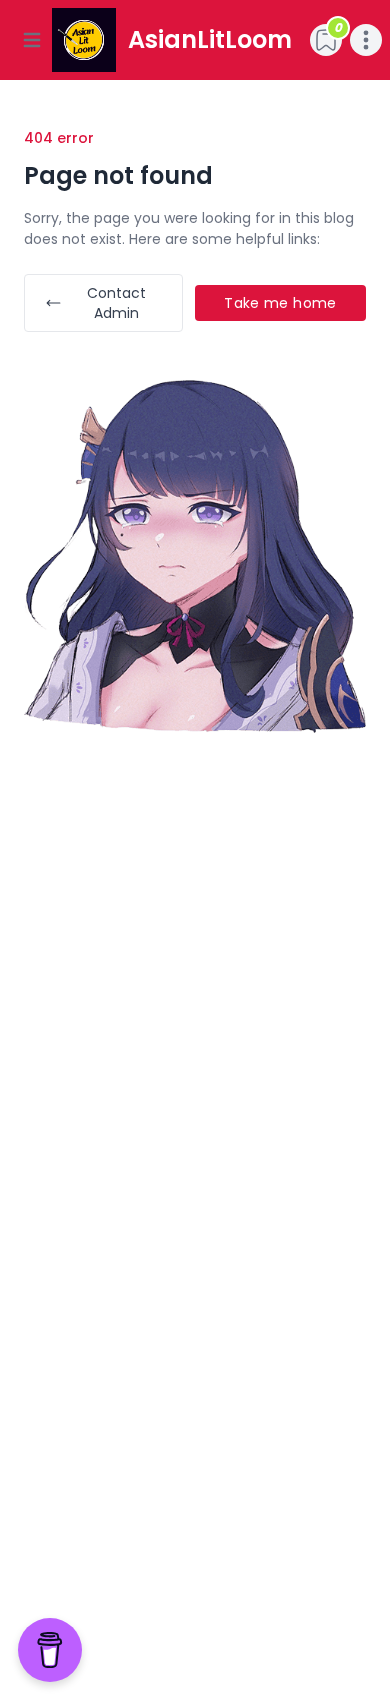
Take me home (280, 303)
